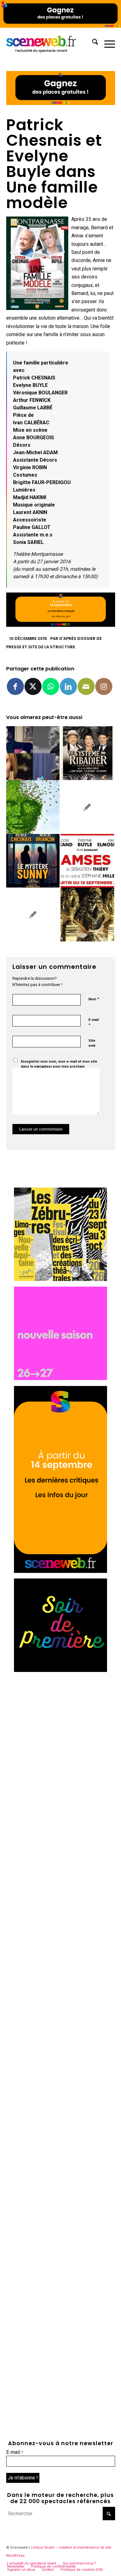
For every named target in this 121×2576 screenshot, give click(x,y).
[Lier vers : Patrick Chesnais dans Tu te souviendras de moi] (33, 807)
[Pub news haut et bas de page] (61, 103)
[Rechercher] (92, 43)
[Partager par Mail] (86, 686)
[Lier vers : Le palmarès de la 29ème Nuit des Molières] (87, 807)
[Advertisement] (60, 1739)
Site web (92, 1043)
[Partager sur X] (33, 686)
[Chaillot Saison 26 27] (60, 1378)
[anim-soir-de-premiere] (60, 1670)
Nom (94, 999)
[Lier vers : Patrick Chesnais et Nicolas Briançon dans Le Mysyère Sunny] (33, 861)
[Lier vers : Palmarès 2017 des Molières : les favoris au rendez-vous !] (87, 914)
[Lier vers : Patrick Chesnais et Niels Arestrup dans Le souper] (33, 914)
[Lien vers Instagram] (104, 686)
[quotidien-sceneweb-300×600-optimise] (60, 1571)
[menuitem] (92, 43)
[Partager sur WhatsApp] (51, 686)
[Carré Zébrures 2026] (60, 1279)
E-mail (94, 1023)
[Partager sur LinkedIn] (68, 686)
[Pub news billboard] (60, 26)
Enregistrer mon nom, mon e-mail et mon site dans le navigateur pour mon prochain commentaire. (59, 1067)
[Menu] (107, 43)
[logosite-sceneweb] (50, 43)
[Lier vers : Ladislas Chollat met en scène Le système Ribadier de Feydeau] (87, 753)
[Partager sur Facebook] (15, 686)
